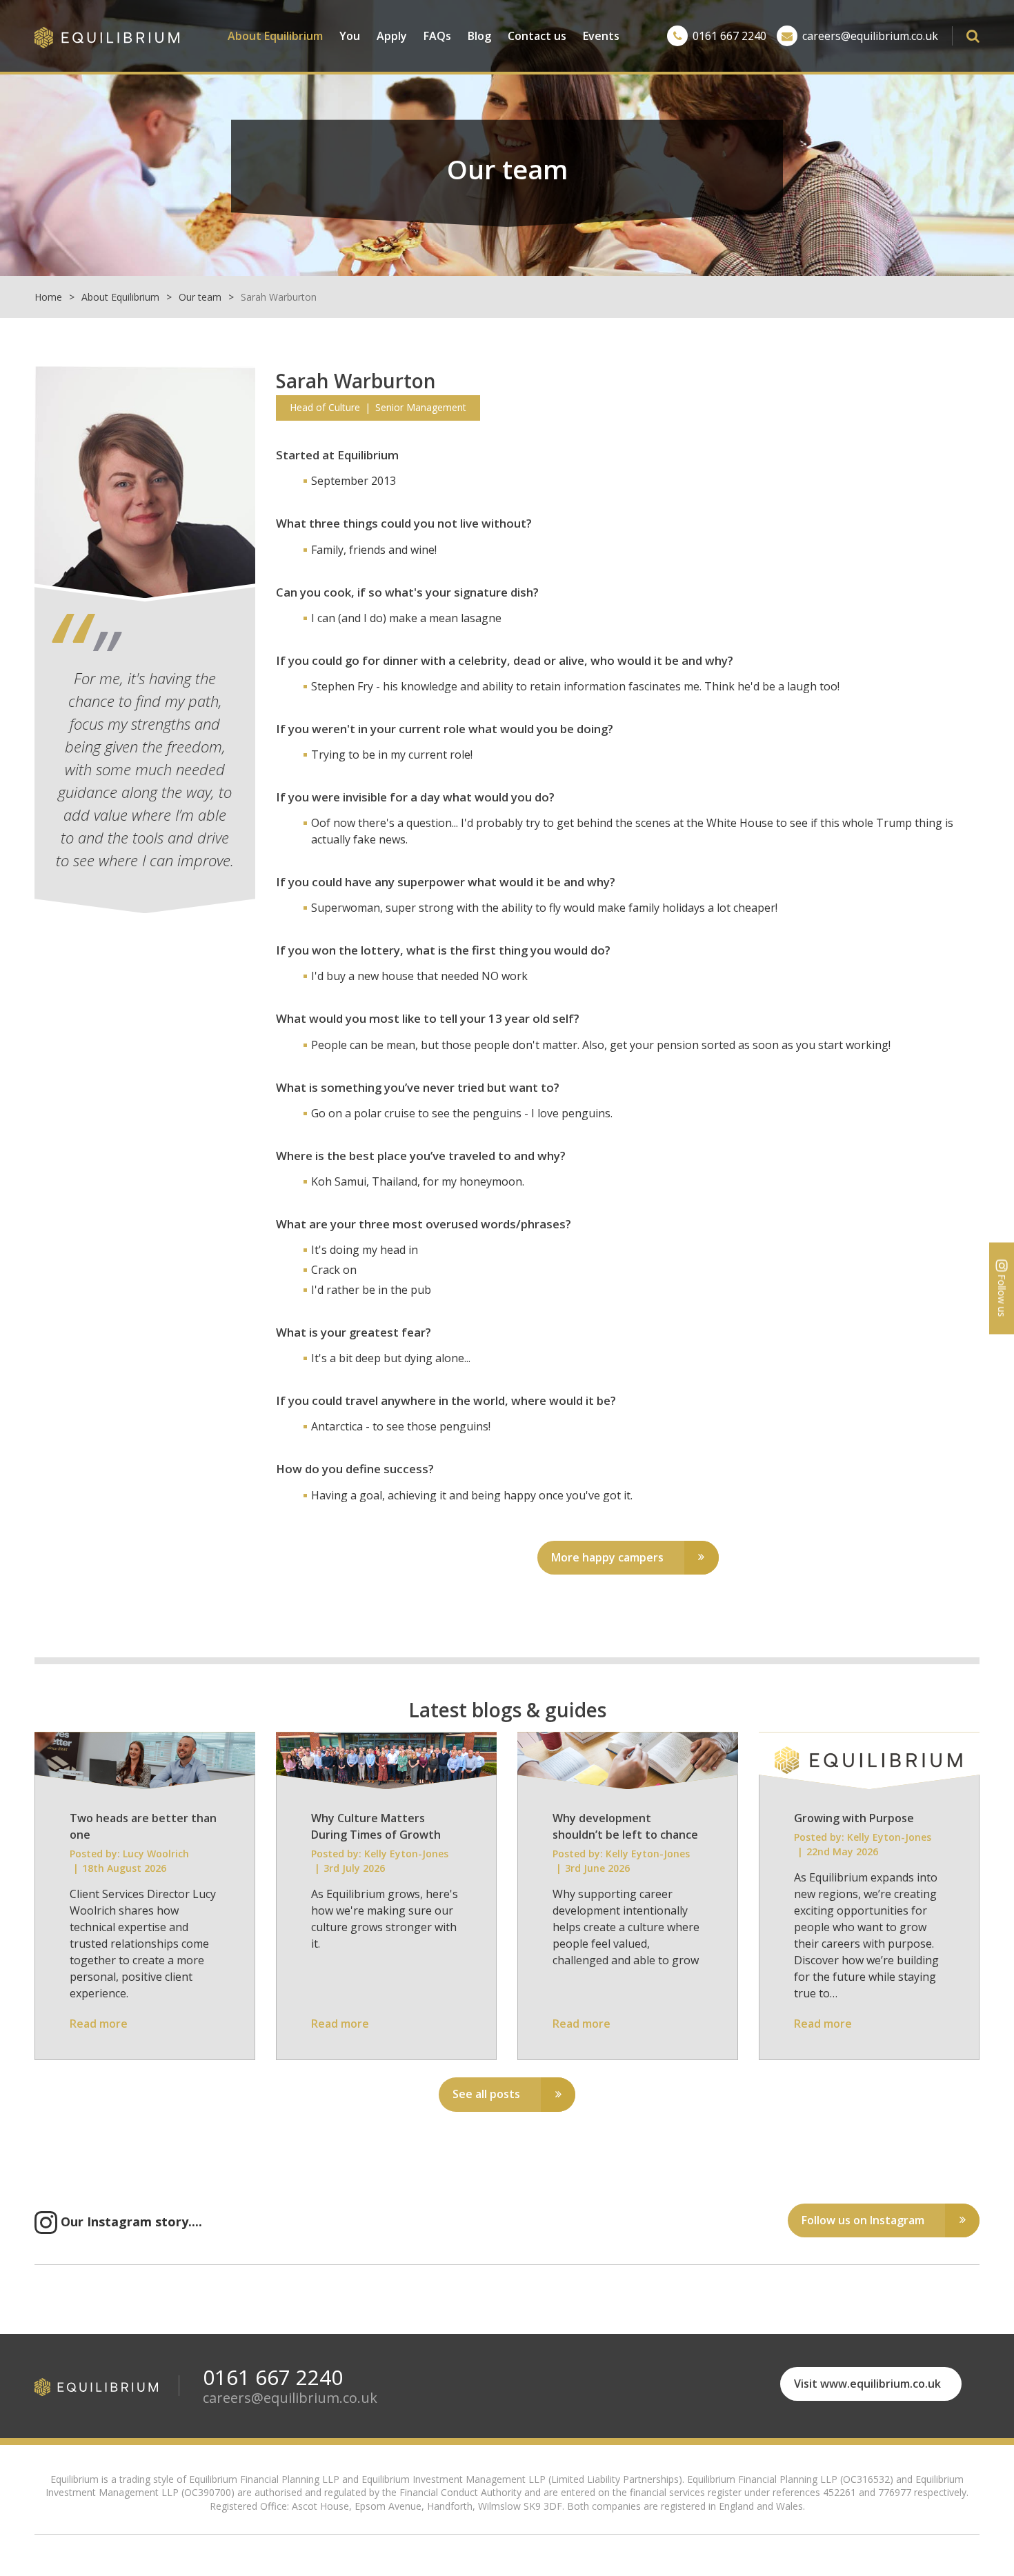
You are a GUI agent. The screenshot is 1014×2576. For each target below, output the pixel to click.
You (350, 36)
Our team (200, 297)
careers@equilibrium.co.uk (870, 36)
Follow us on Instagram (863, 2220)
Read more (99, 2024)
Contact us (537, 36)
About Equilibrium (275, 36)
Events (601, 36)
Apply (392, 36)
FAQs (437, 36)
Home (48, 297)
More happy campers (607, 1557)
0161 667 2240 (729, 36)
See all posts (486, 2094)
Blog (479, 36)
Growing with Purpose (854, 1818)
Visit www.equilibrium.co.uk (867, 2384)
